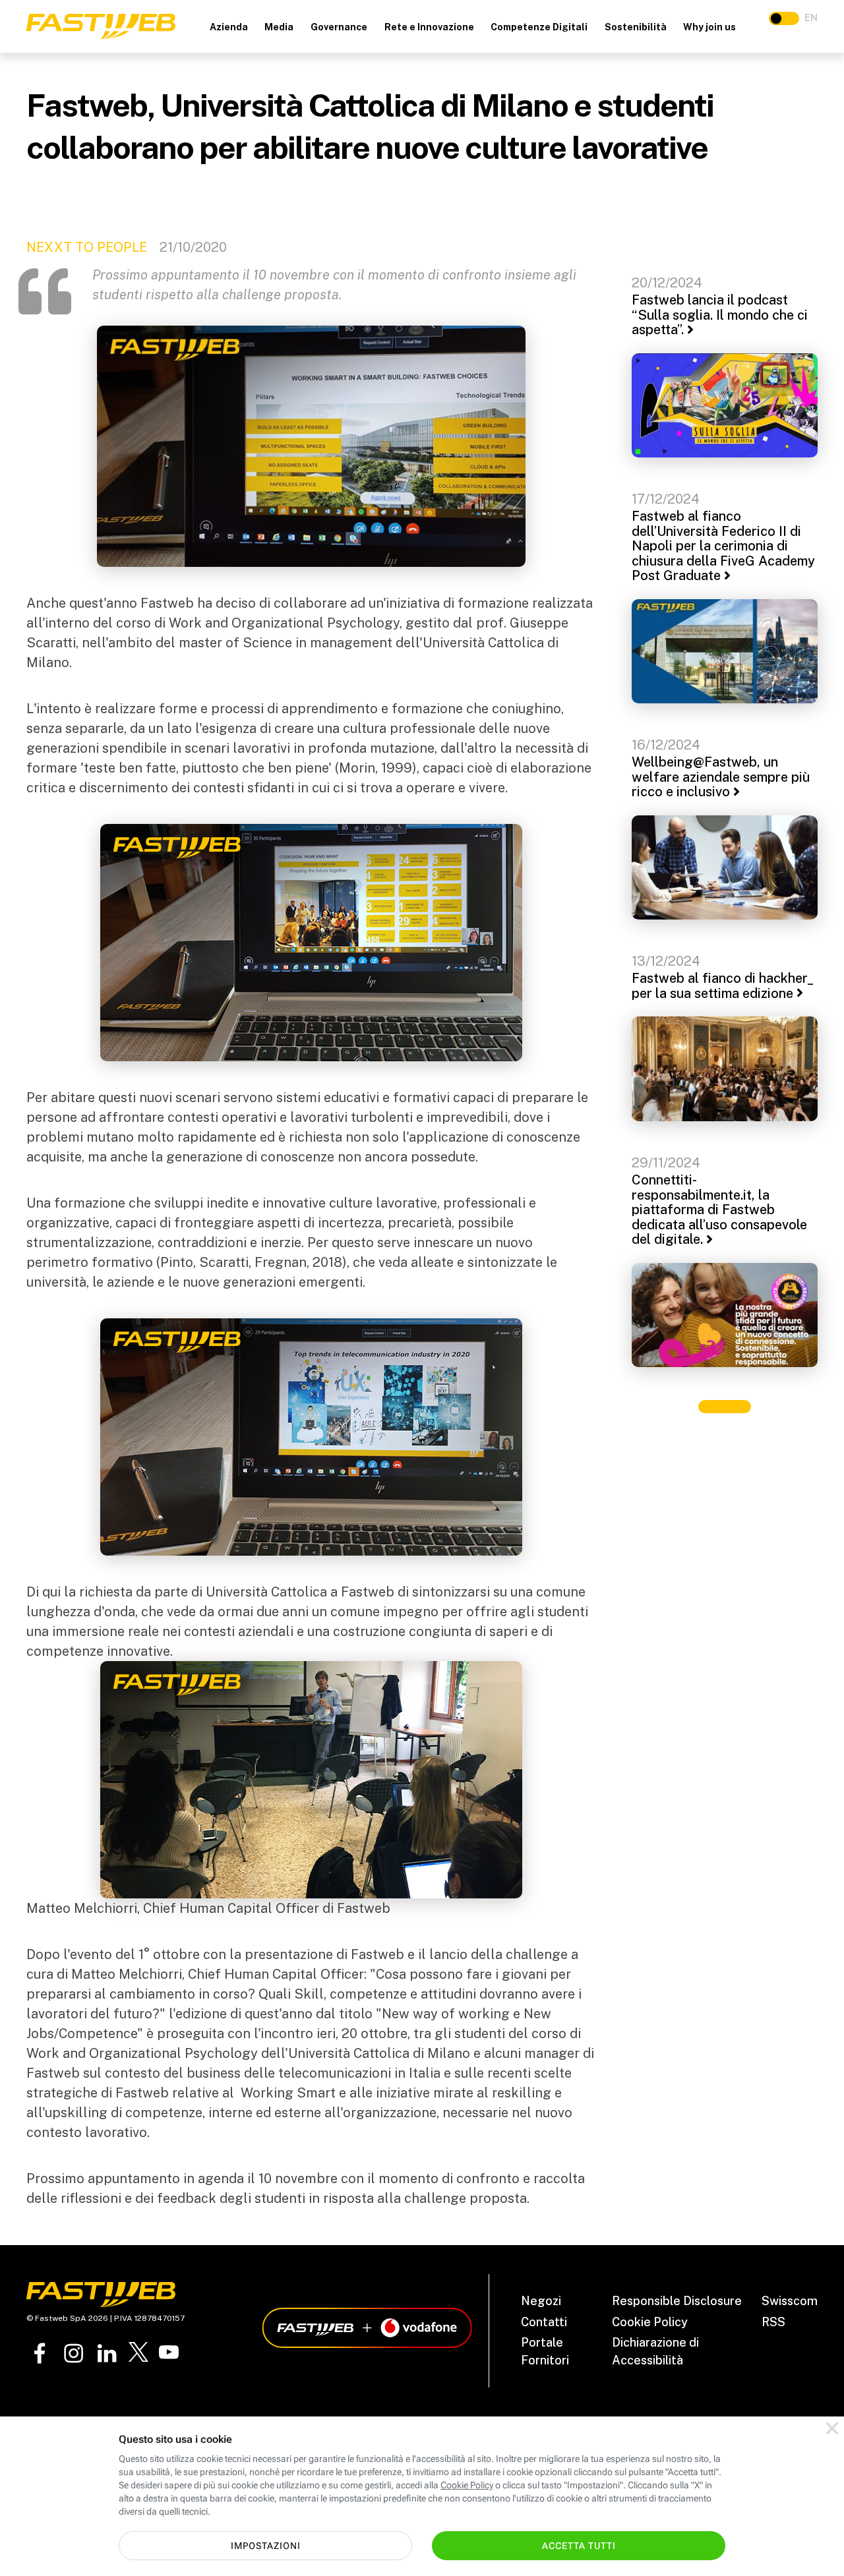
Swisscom (790, 2301)
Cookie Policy (650, 2322)
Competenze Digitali (539, 27)
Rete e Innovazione (429, 27)
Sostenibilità (636, 27)
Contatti (544, 2322)
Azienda (229, 27)
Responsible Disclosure (677, 2301)
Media (279, 27)
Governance (339, 27)
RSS (773, 2322)
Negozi (541, 2301)
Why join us (709, 27)
